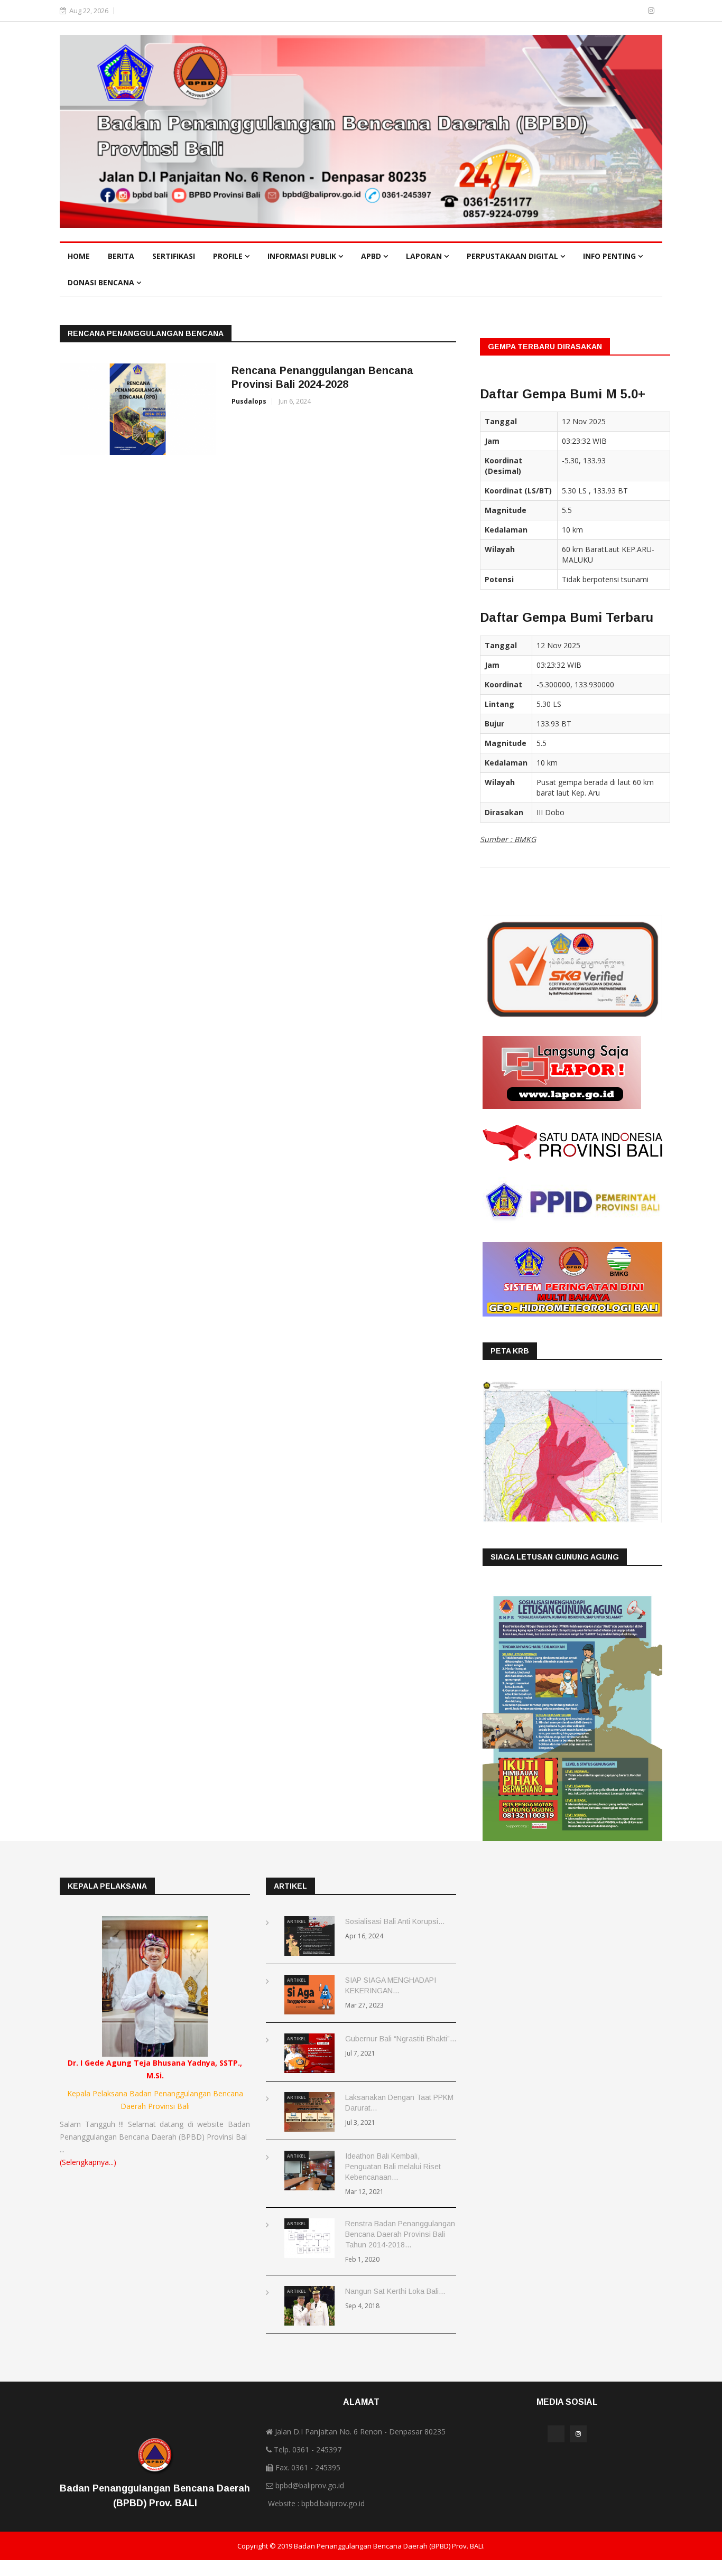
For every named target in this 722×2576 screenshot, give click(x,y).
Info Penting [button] (610, 256)
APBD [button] (372, 256)
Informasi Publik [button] (303, 256)
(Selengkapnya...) (88, 2162)
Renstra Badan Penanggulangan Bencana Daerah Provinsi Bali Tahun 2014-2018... (400, 2234)
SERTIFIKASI (174, 256)
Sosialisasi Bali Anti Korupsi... (395, 1921)
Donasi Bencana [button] (102, 282)
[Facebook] (636, 10)
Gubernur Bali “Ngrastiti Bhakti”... (401, 2039)
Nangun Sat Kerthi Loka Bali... (395, 2291)
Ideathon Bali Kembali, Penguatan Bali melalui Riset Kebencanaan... (393, 2167)
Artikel (297, 1921)
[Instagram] (651, 10)
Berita (121, 256)
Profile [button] (229, 256)
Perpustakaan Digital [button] (513, 256)
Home (79, 256)
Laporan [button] (425, 256)
